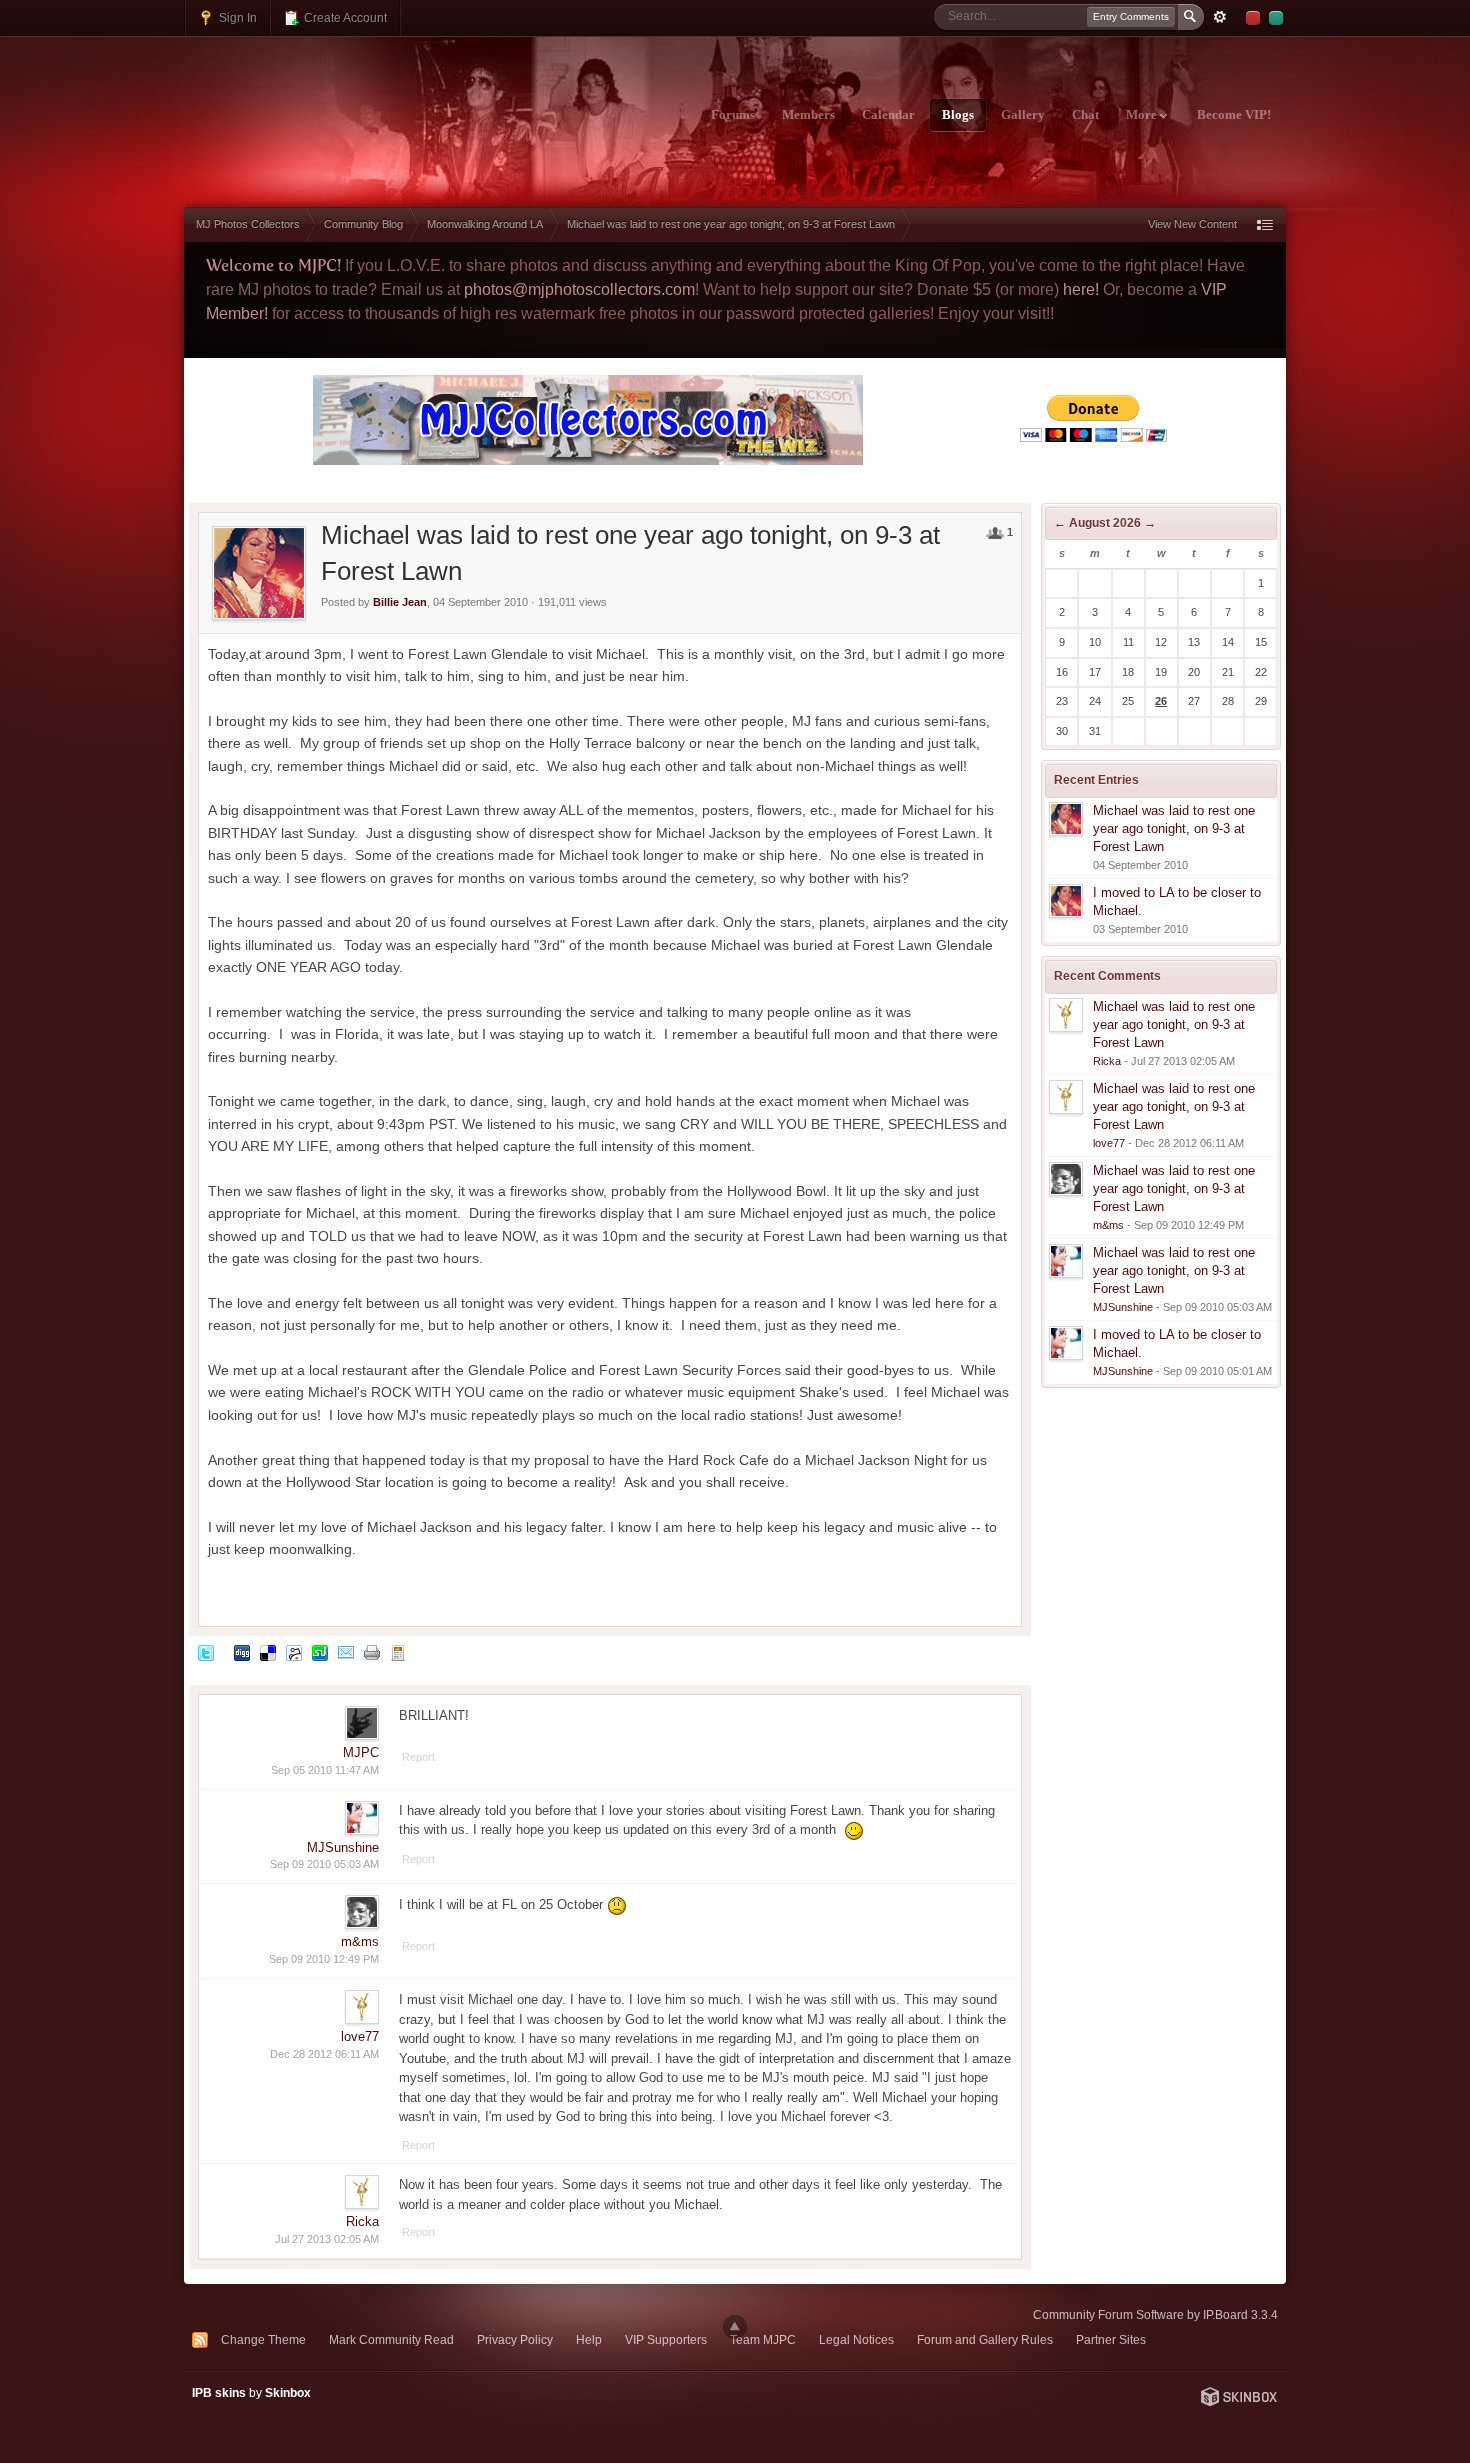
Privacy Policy (515, 2339)
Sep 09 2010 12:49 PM (324, 1959)
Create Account (344, 17)
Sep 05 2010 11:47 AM (325, 1770)
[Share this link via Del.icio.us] (268, 1652)
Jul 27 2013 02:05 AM (327, 2239)
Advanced (1220, 17)
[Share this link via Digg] (242, 1652)
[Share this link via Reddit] (294, 1652)
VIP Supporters (666, 2339)
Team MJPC (763, 2339)
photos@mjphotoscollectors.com (579, 289)
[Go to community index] (360, 103)
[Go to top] (735, 2327)
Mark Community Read (391, 2339)
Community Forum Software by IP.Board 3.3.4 (1155, 2314)
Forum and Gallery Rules (985, 2339)
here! (1081, 289)
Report (418, 1757)
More (1143, 115)
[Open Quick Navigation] (1265, 224)
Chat (1085, 115)
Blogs (958, 115)
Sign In (236, 17)
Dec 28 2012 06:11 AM (324, 2054)
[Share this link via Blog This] (398, 1652)
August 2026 (1105, 523)
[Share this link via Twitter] (206, 1652)
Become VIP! (1234, 115)
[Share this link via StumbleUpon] (320, 1652)
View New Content (1192, 224)
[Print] (372, 1652)
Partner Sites (1111, 2339)
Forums (733, 115)
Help (589, 2339)
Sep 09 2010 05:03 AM (324, 1864)
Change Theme (263, 2339)
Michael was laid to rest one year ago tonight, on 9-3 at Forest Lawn (1174, 828)
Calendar (888, 115)
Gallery (1023, 115)
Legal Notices (856, 2339)
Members (808, 115)
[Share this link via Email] (346, 1652)
